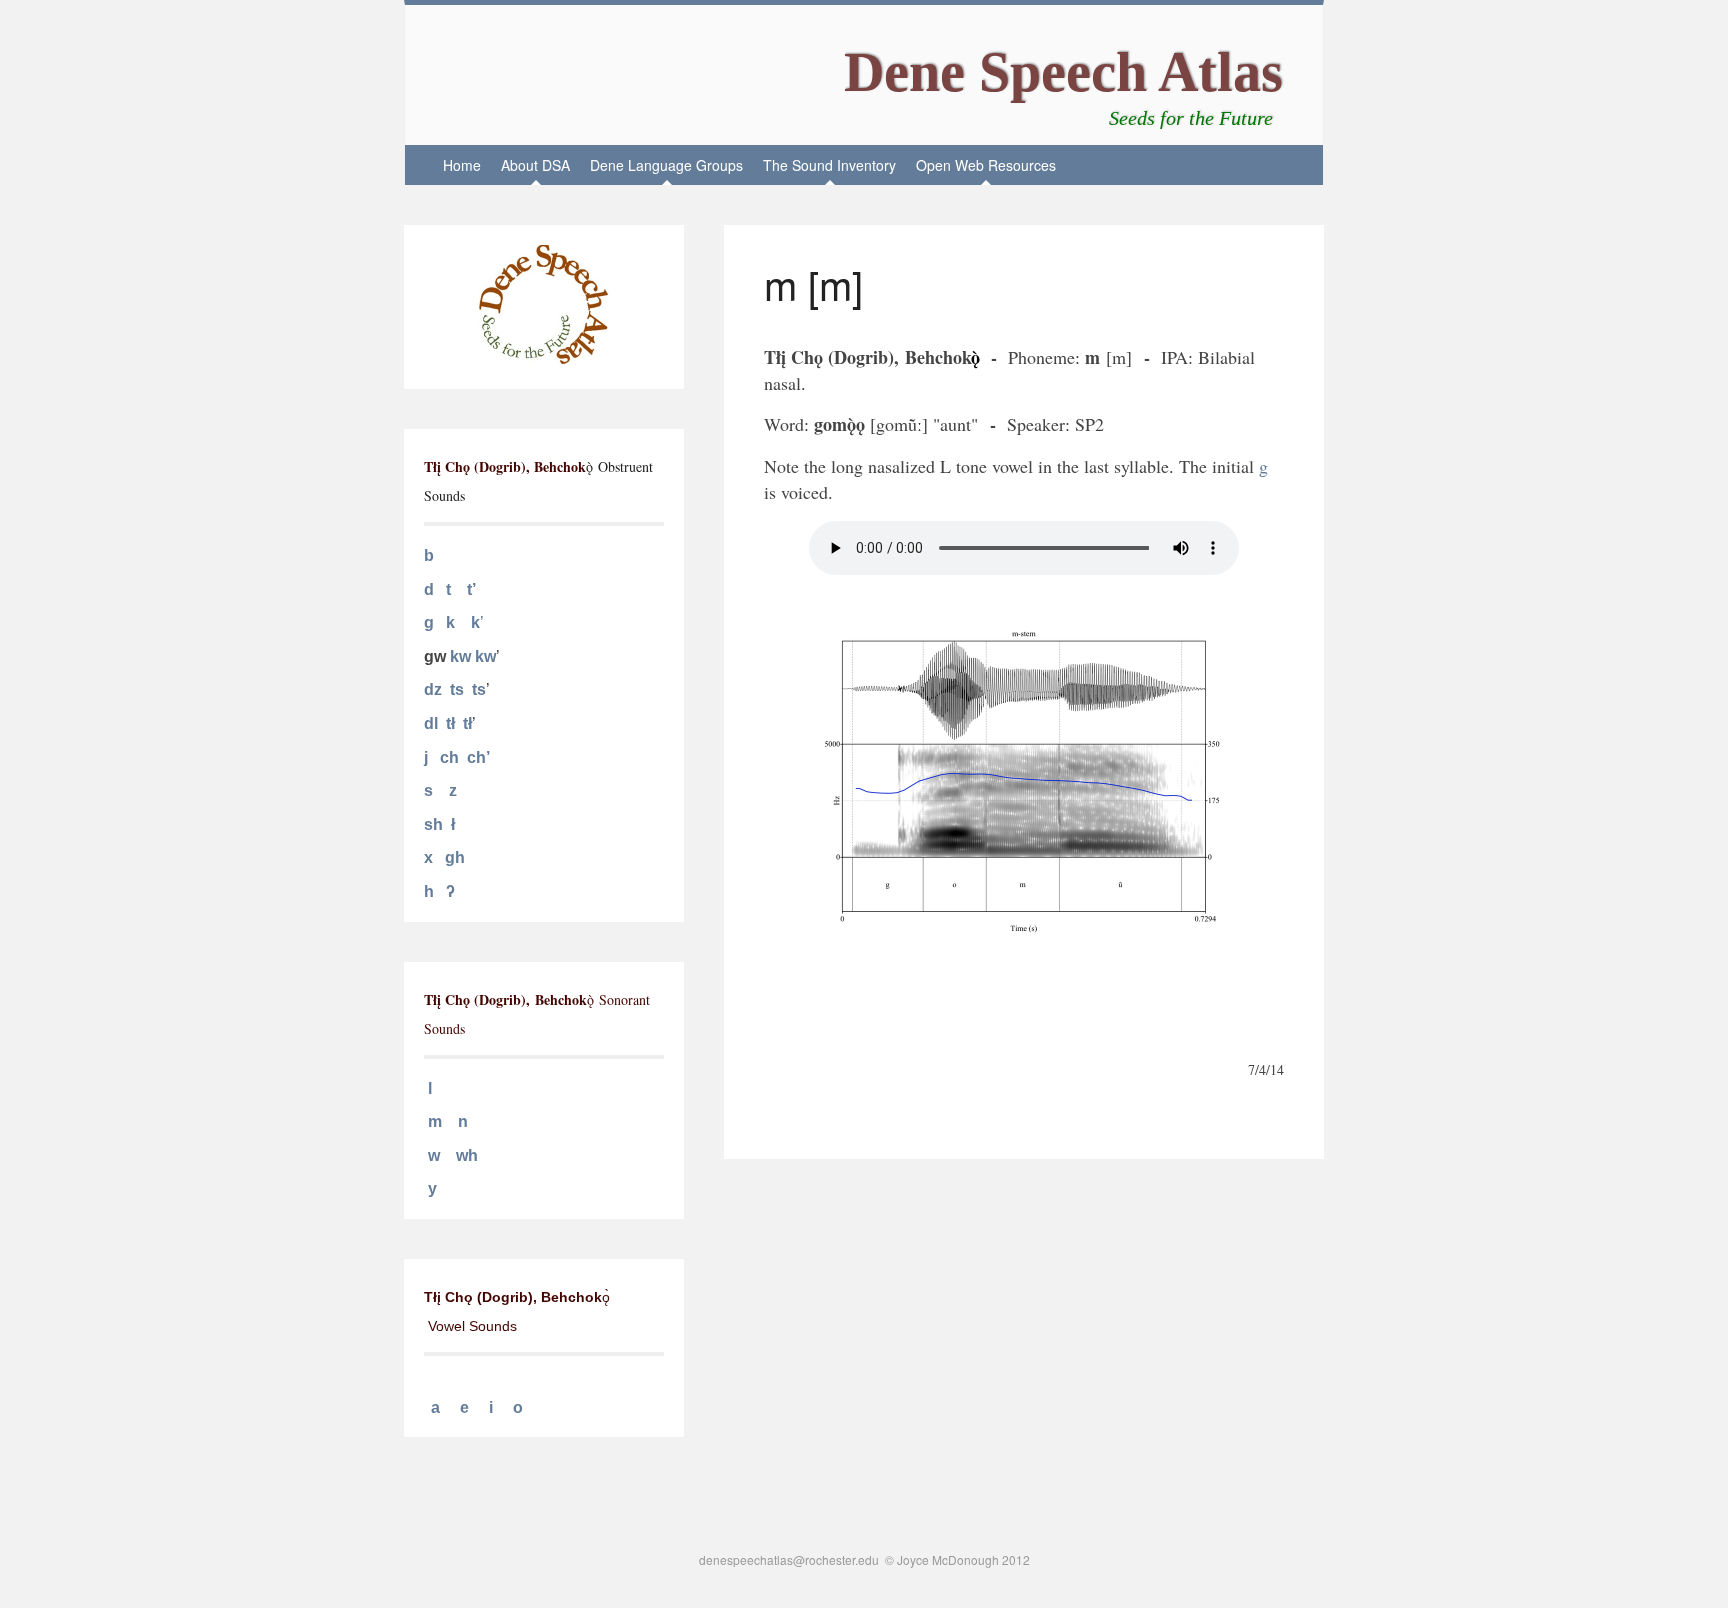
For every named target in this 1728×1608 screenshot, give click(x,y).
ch (449, 757)
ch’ (478, 757)
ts (457, 689)
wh (467, 1155)
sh (433, 824)
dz (433, 689)
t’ (471, 589)
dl (431, 723)
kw (460, 656)
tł (450, 723)
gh (455, 857)
